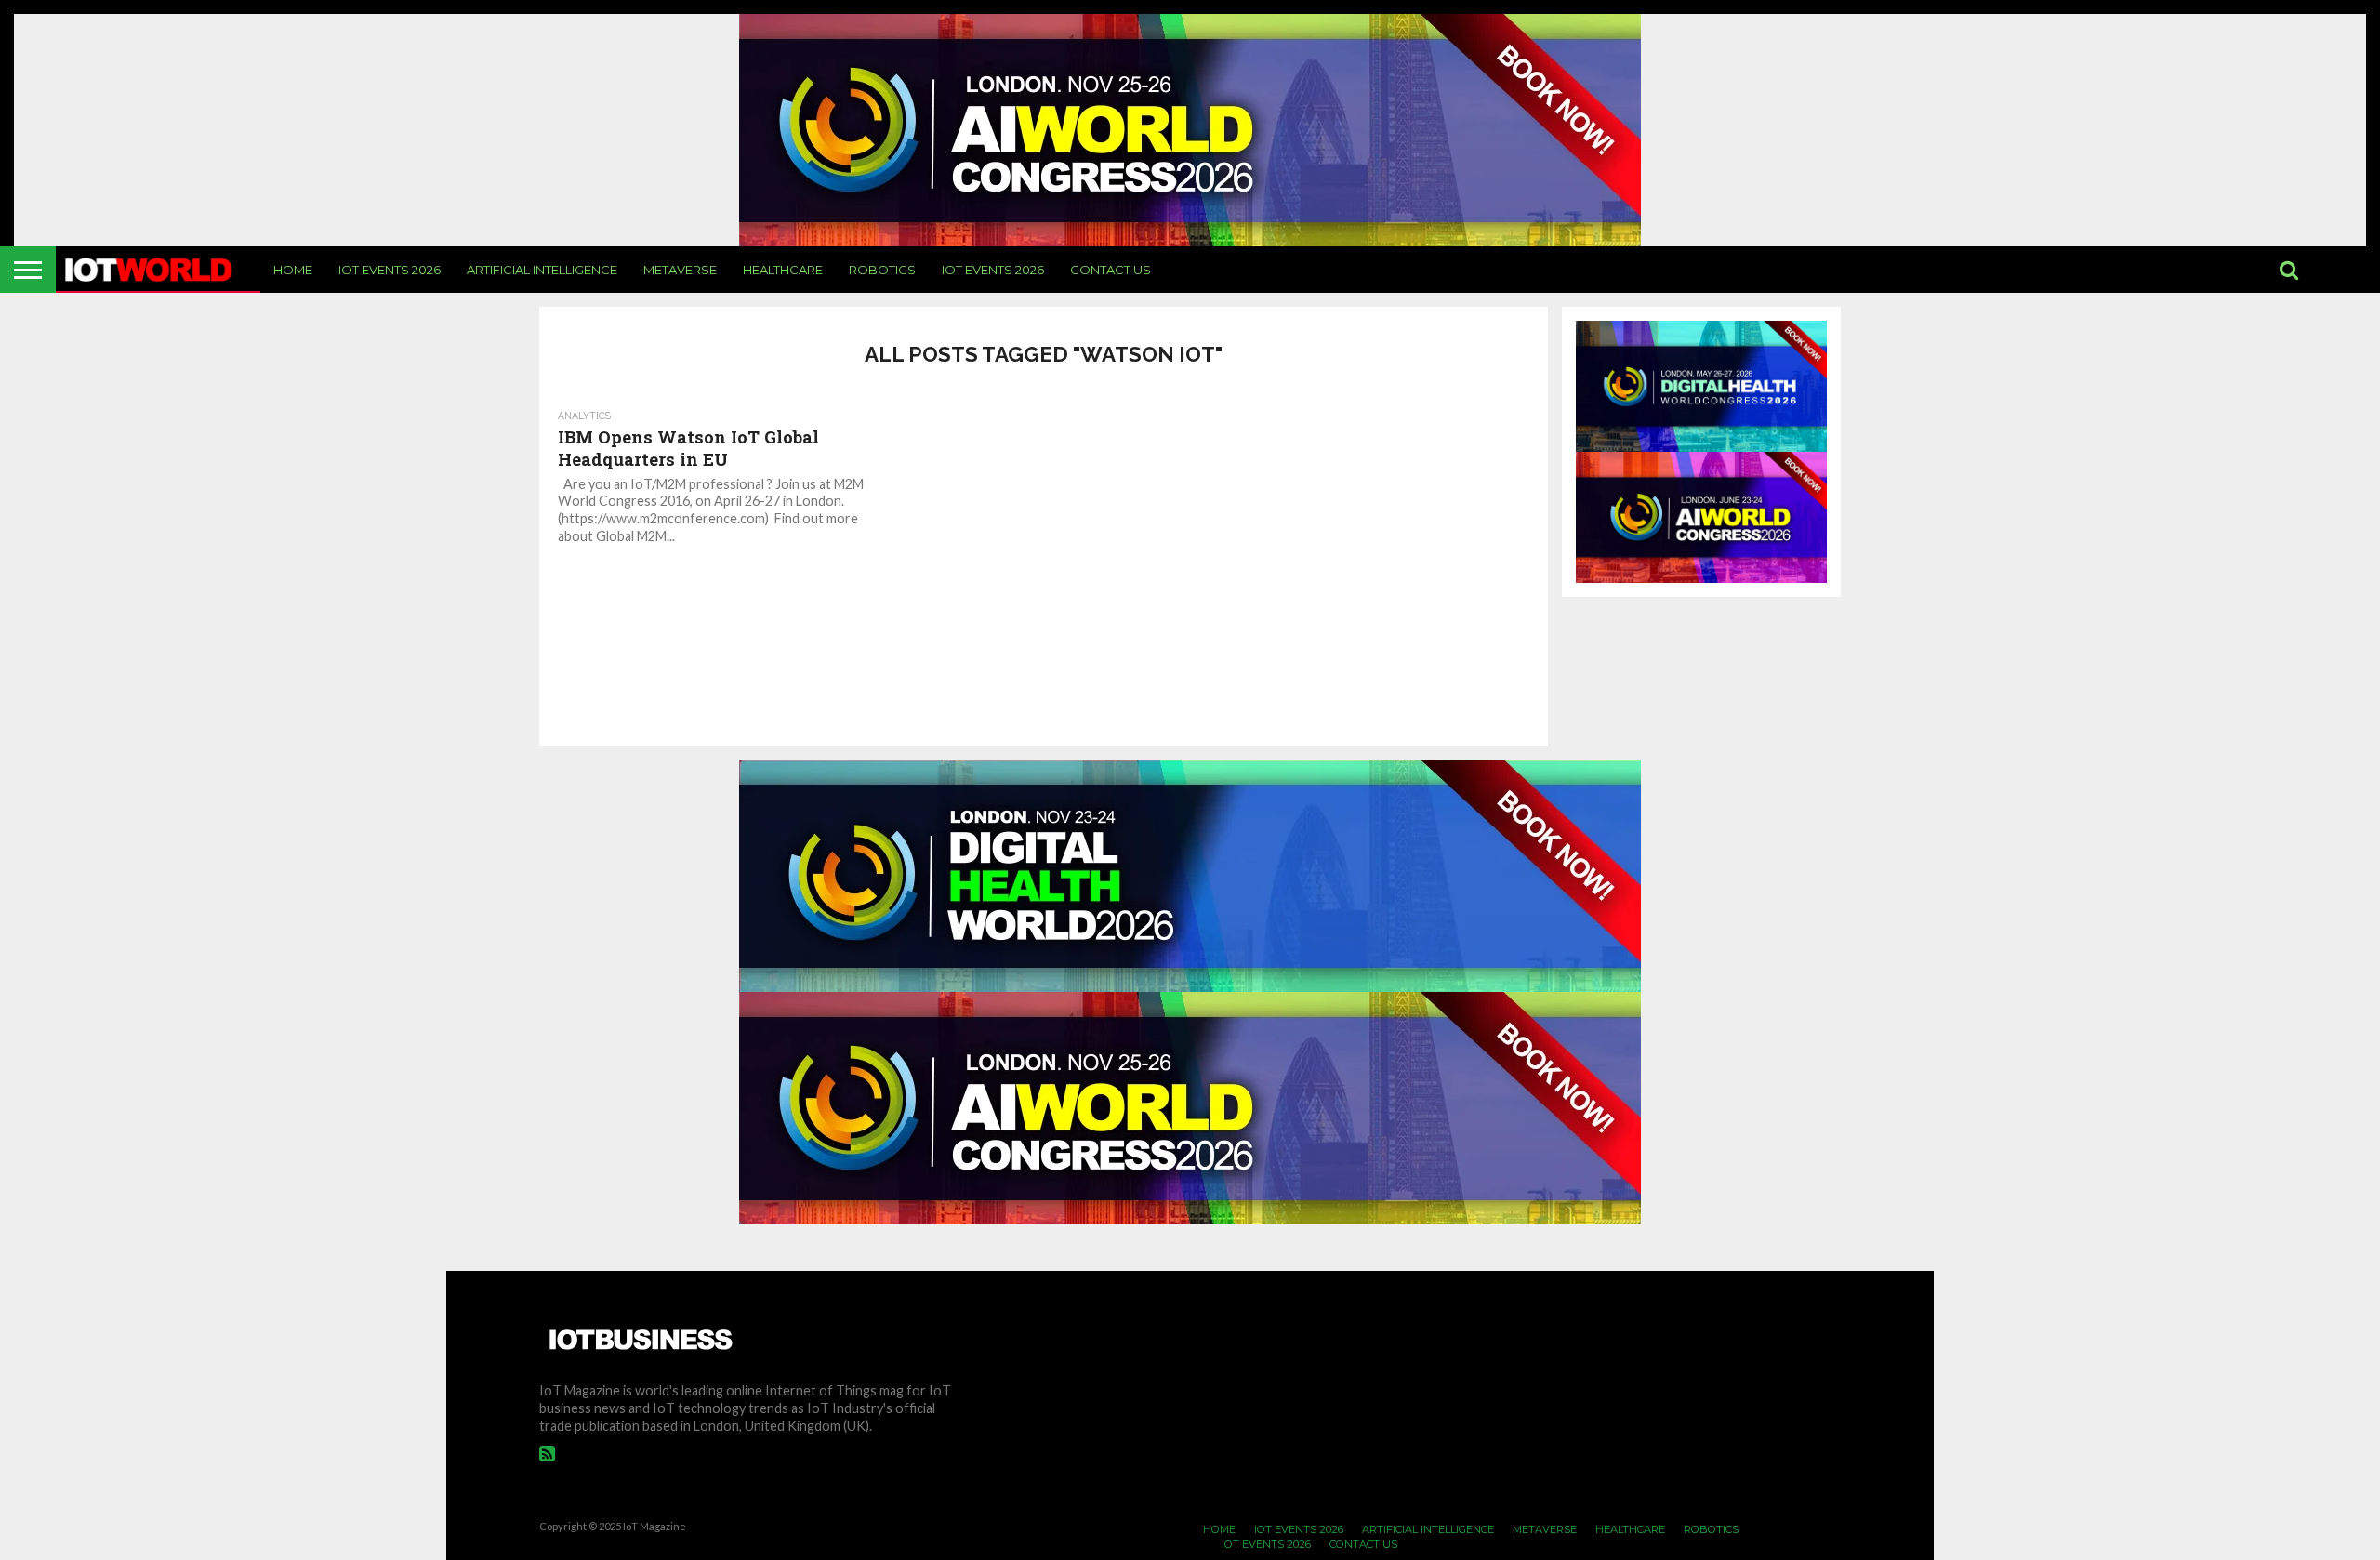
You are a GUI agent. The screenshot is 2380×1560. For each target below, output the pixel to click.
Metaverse (680, 270)
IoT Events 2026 (390, 270)
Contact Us (1111, 270)
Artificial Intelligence (542, 270)
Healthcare (783, 270)
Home (293, 270)
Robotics (882, 270)
